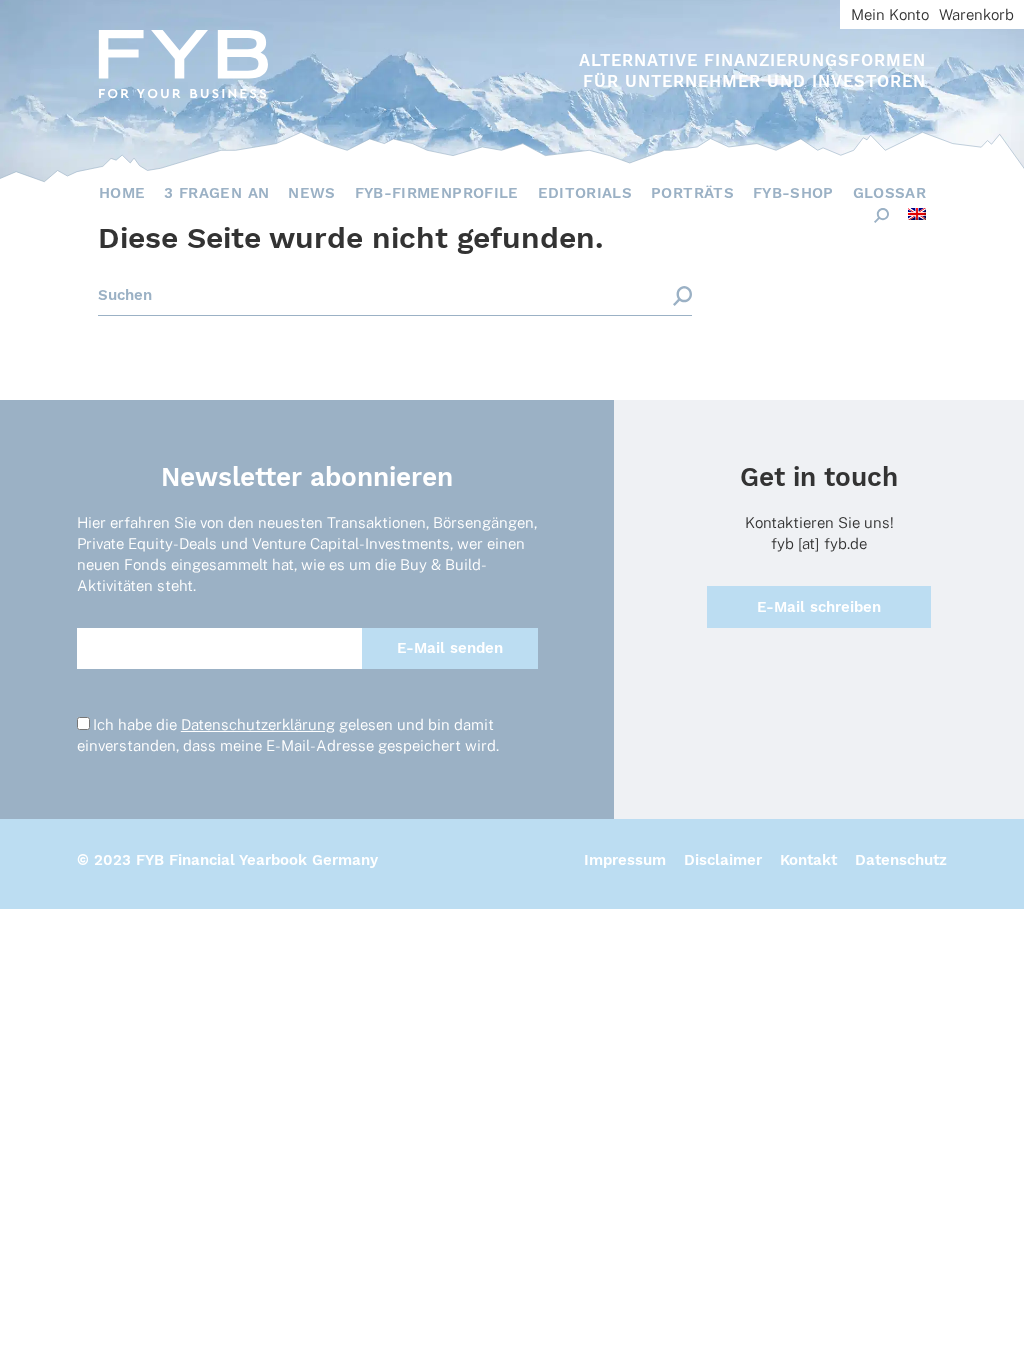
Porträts (692, 193)
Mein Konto (890, 14)
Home (122, 193)
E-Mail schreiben (819, 607)
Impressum (625, 860)
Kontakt (808, 860)
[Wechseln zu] (917, 214)
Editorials (585, 193)
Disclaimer (723, 860)
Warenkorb (976, 14)
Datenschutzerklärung (258, 724)
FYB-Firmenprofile (437, 193)
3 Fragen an (216, 193)
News (311, 193)
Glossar (889, 193)
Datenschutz (901, 860)
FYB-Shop (793, 193)
